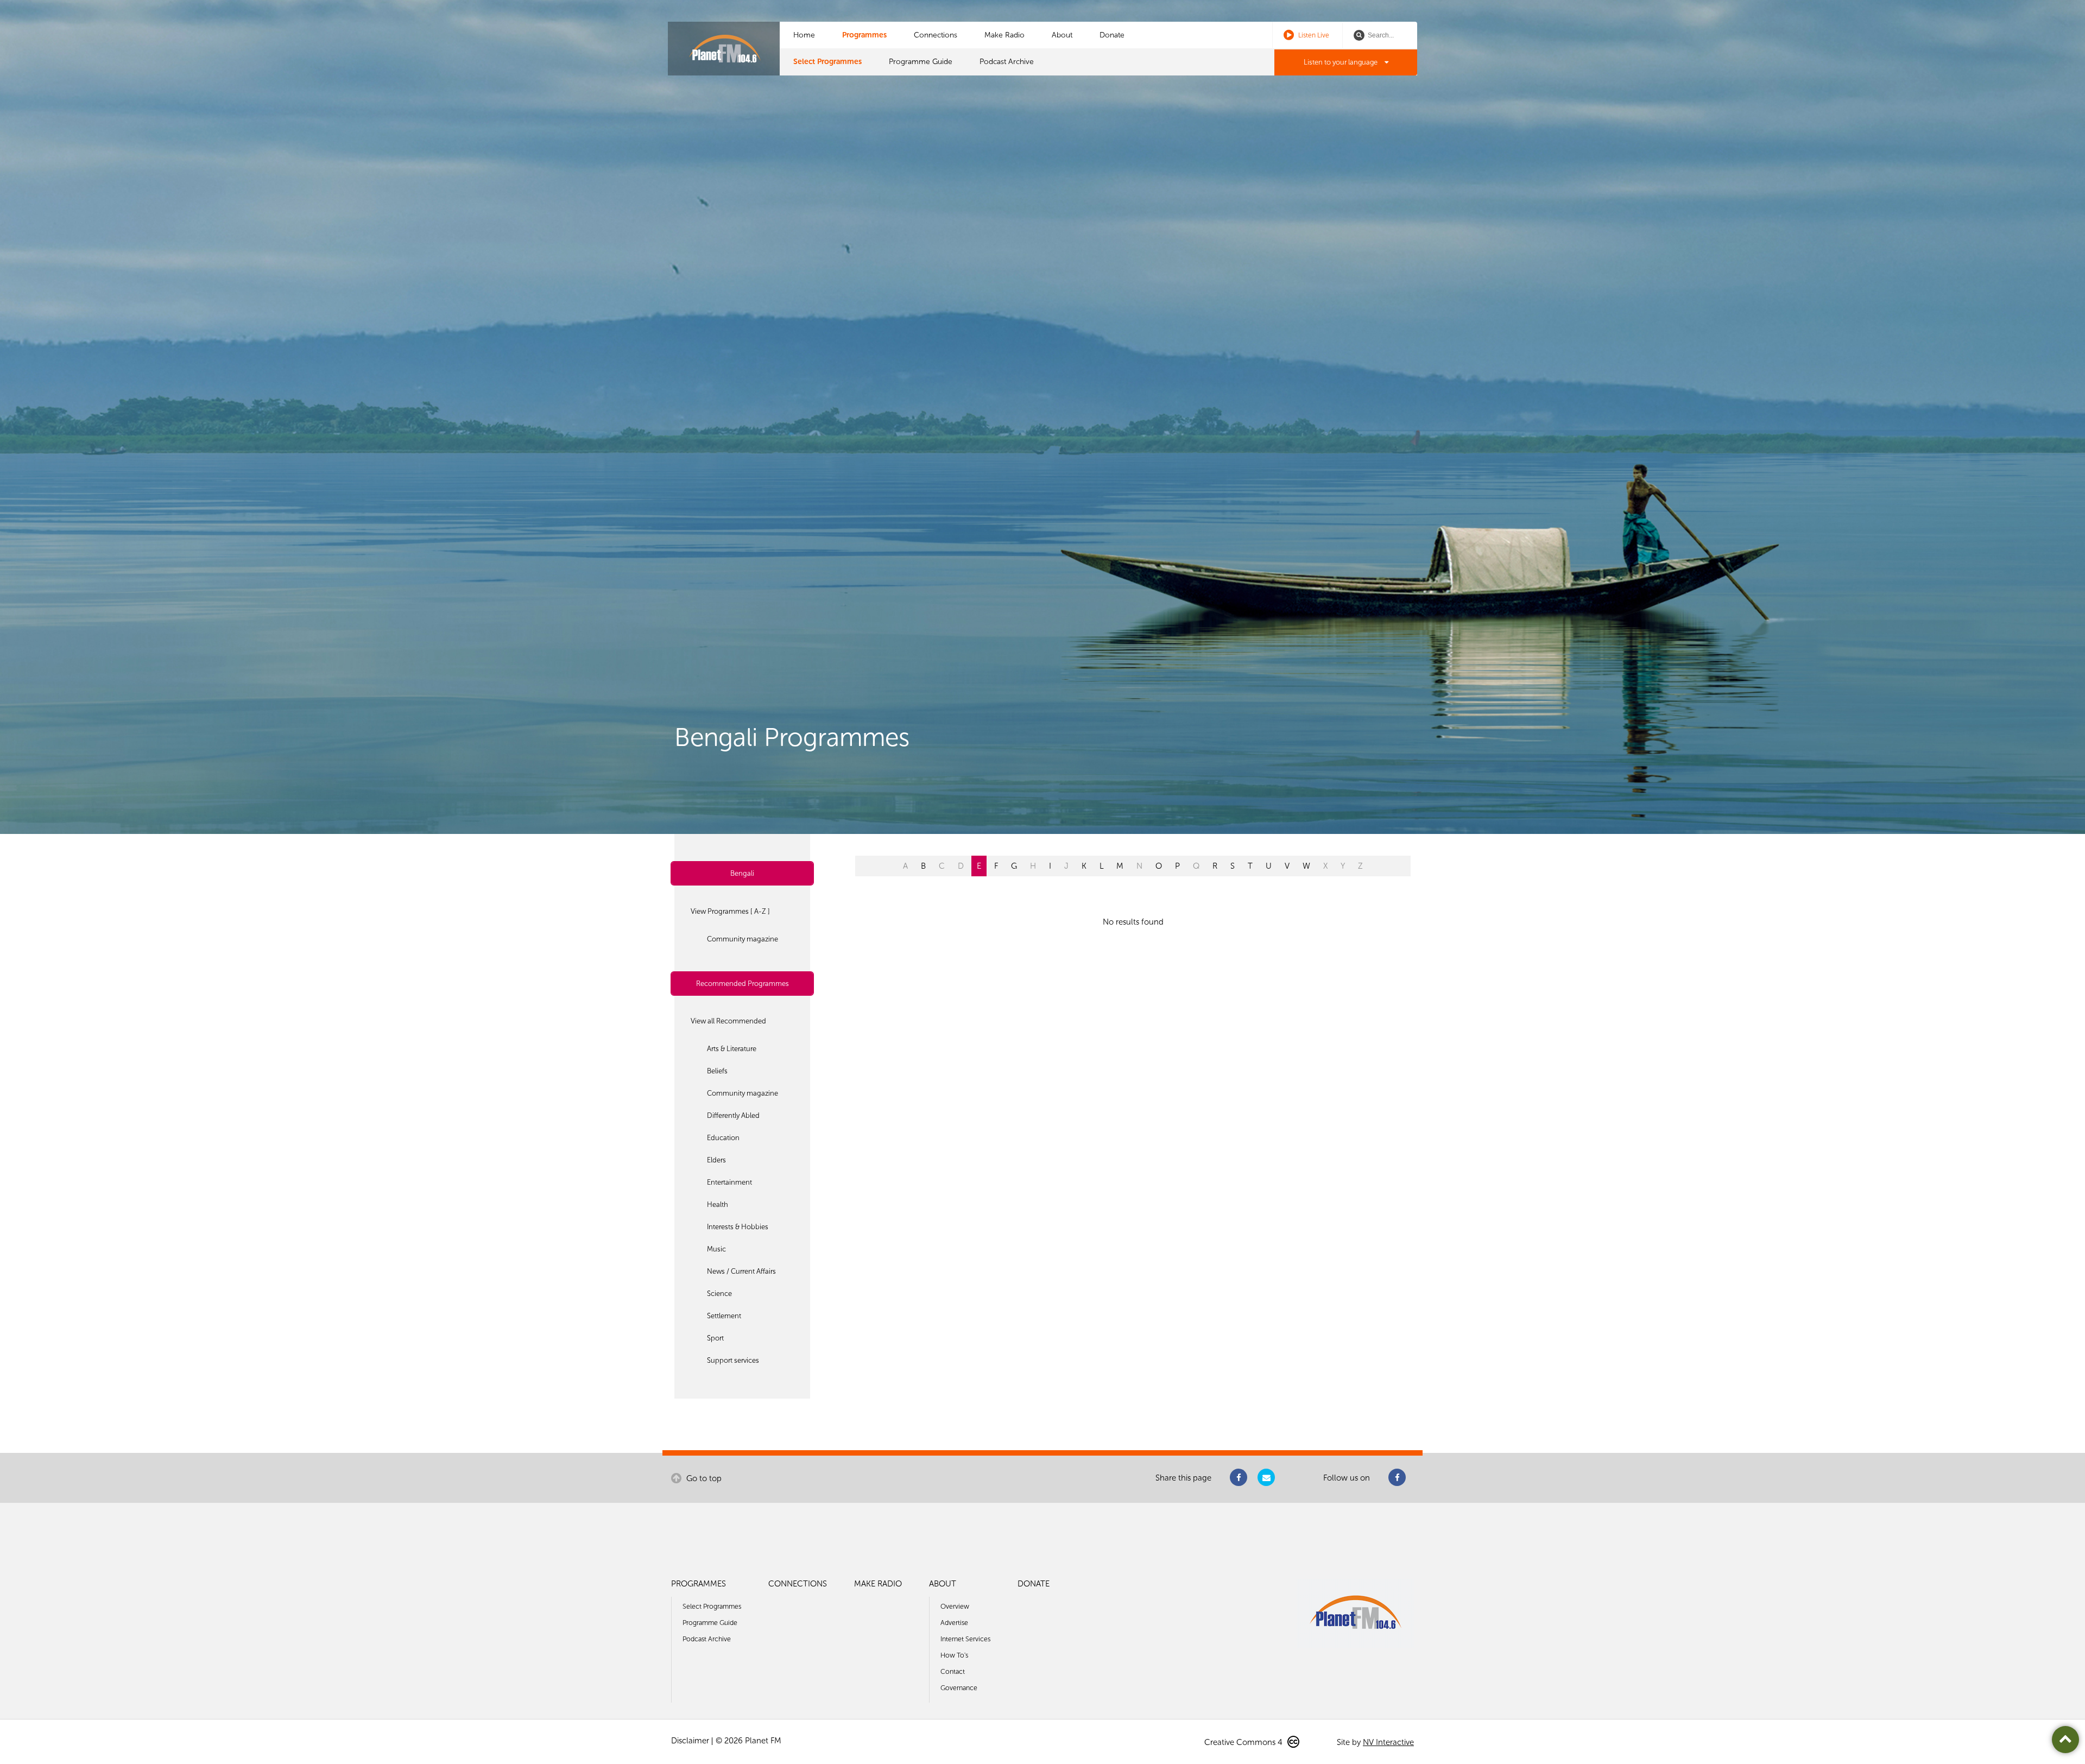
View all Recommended (728, 1021)
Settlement (724, 1316)
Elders (716, 1160)
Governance (959, 1688)
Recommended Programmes (743, 984)
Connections (936, 35)
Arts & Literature (732, 1049)
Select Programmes (827, 62)
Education (723, 1138)
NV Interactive (1388, 1742)
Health (718, 1205)
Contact (953, 1671)
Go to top (703, 1478)
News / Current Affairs (741, 1271)
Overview (955, 1606)
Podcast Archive (1007, 62)
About (1062, 35)
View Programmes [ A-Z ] (730, 911)
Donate (1112, 35)
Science (719, 1294)
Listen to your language (1341, 62)
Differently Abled (733, 1115)
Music (716, 1249)
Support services (733, 1360)
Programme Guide (921, 62)
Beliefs (717, 1071)
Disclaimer (690, 1741)
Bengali (742, 873)
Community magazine (743, 939)
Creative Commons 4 (1244, 1742)
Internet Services (965, 1639)
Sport (715, 1338)
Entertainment (729, 1182)
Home (804, 35)
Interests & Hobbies (738, 1227)
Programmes (864, 35)
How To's (954, 1655)
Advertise (954, 1623)
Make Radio (1004, 35)
